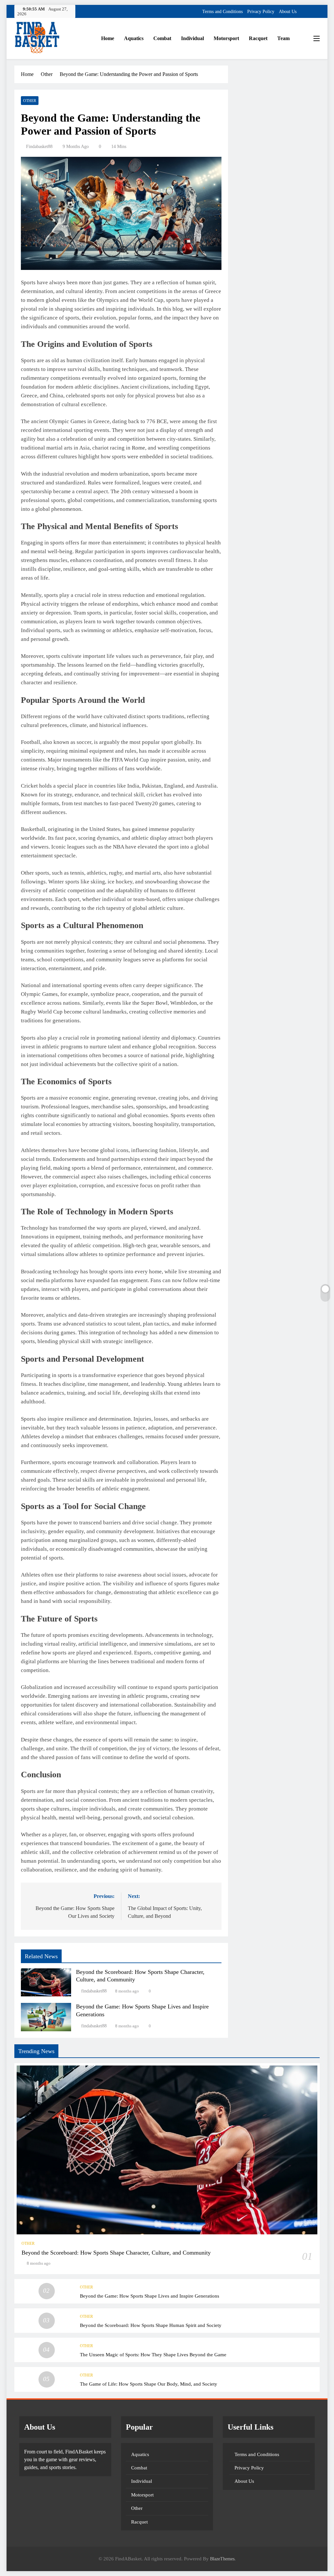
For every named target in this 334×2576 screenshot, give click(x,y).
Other (30, 101)
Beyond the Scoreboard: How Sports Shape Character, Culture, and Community (116, 2253)
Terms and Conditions (222, 12)
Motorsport (226, 38)
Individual (192, 38)
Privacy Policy (261, 12)
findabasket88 (39, 147)
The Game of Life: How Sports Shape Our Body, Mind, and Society (149, 2384)
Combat (162, 38)
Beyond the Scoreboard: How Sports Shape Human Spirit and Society (151, 2325)
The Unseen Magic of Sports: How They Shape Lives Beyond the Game (153, 2354)
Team (283, 38)
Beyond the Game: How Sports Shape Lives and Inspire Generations (150, 2296)
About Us (288, 12)
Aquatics (134, 38)
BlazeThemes (222, 2559)
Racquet (258, 38)
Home (108, 38)
